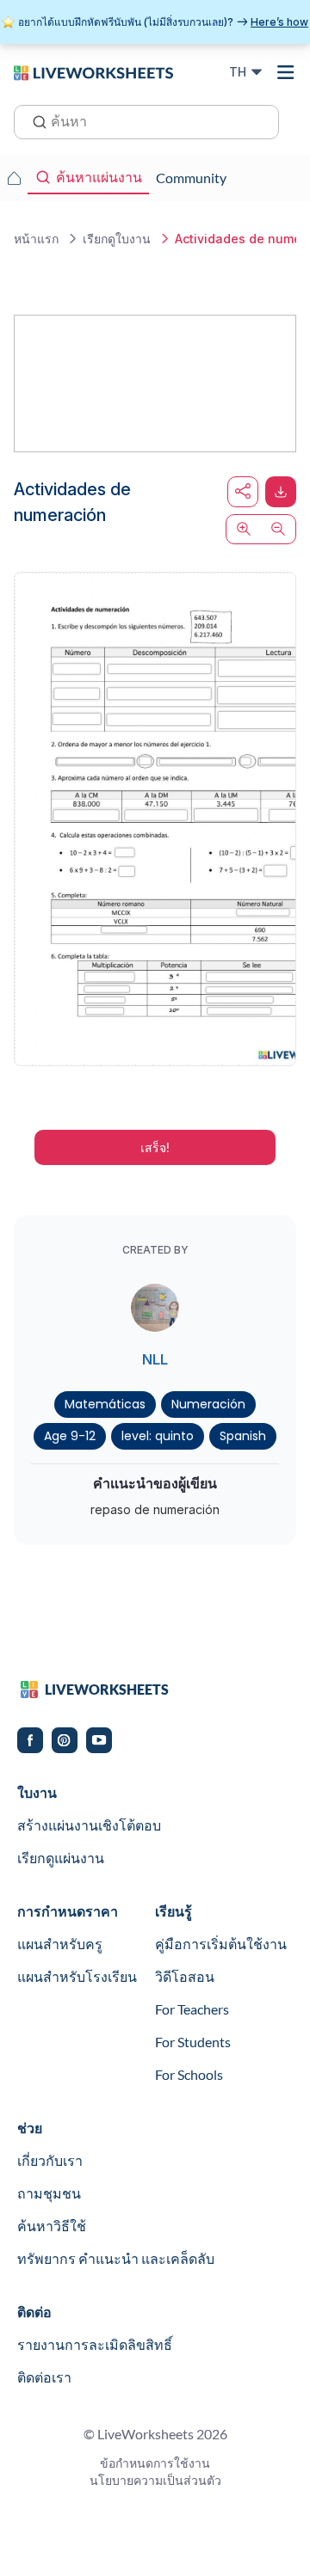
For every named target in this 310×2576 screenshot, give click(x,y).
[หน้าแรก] (93, 71)
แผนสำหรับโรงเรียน (77, 1976)
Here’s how (279, 22)
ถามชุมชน (49, 2193)
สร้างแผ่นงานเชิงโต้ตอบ (89, 1825)
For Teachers (192, 2009)
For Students (193, 2042)
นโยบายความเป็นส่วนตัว (155, 2480)
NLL (155, 1359)
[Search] (34, 120)
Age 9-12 (70, 1436)
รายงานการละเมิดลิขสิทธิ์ (95, 2344)
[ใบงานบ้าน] (14, 178)
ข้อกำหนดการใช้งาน (155, 2463)
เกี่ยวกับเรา (50, 2160)
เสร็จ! (155, 1147)
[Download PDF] (281, 492)
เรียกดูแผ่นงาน (61, 1858)
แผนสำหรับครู (60, 1944)
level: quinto (158, 1436)
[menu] (286, 72)
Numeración (208, 1404)
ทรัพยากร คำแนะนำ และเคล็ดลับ (116, 2258)
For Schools (189, 2074)
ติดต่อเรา (44, 2377)
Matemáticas (105, 1404)
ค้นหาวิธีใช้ (52, 2226)
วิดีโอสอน (185, 1976)
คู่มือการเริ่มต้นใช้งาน (221, 1944)
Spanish (243, 1436)
